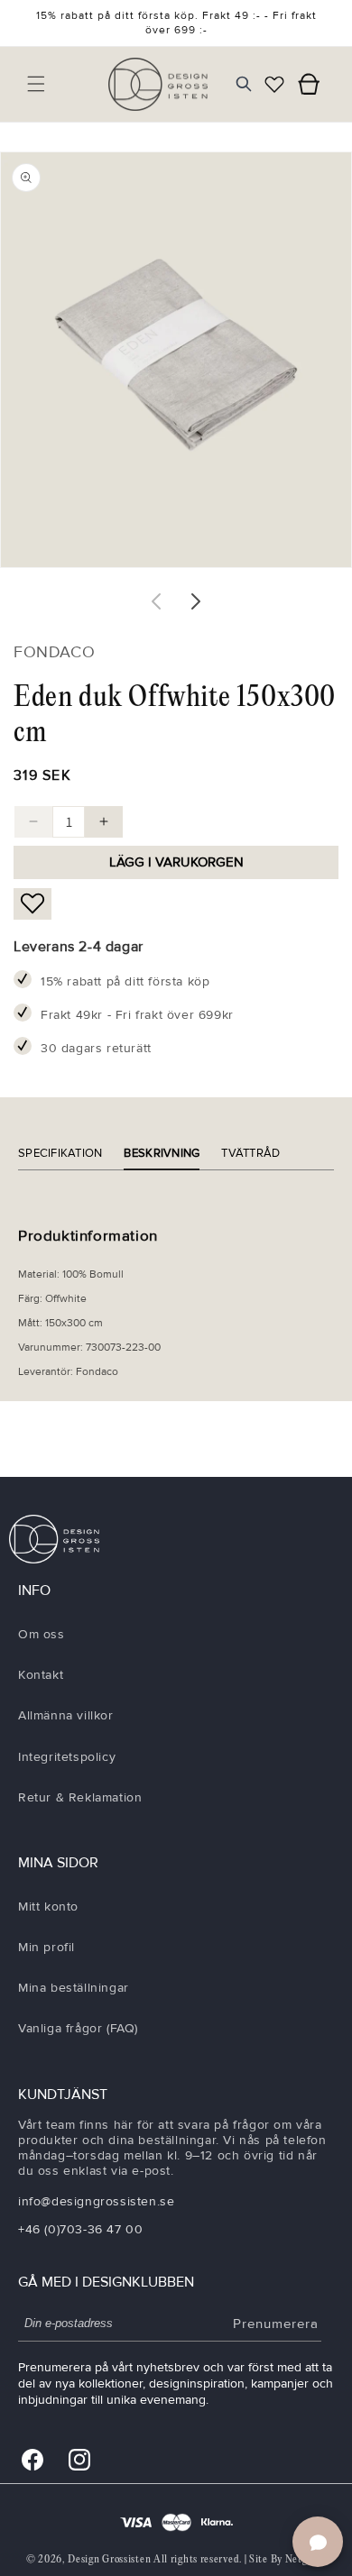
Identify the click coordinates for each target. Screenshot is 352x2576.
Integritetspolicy (67, 1757)
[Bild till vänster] (156, 601)
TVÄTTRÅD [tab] (250, 1153)
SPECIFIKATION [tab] (60, 1153)
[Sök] (244, 84)
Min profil (46, 1947)
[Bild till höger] (196, 601)
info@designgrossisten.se (96, 2201)
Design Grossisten (109, 2559)
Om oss (42, 1634)
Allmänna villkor (66, 1715)
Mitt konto (48, 1907)
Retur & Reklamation (80, 1797)
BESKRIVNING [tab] (162, 1153)
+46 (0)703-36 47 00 (80, 2229)
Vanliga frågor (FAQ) (78, 2028)
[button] (36, 84)
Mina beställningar (74, 1988)
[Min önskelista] (274, 84)
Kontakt (41, 1675)
